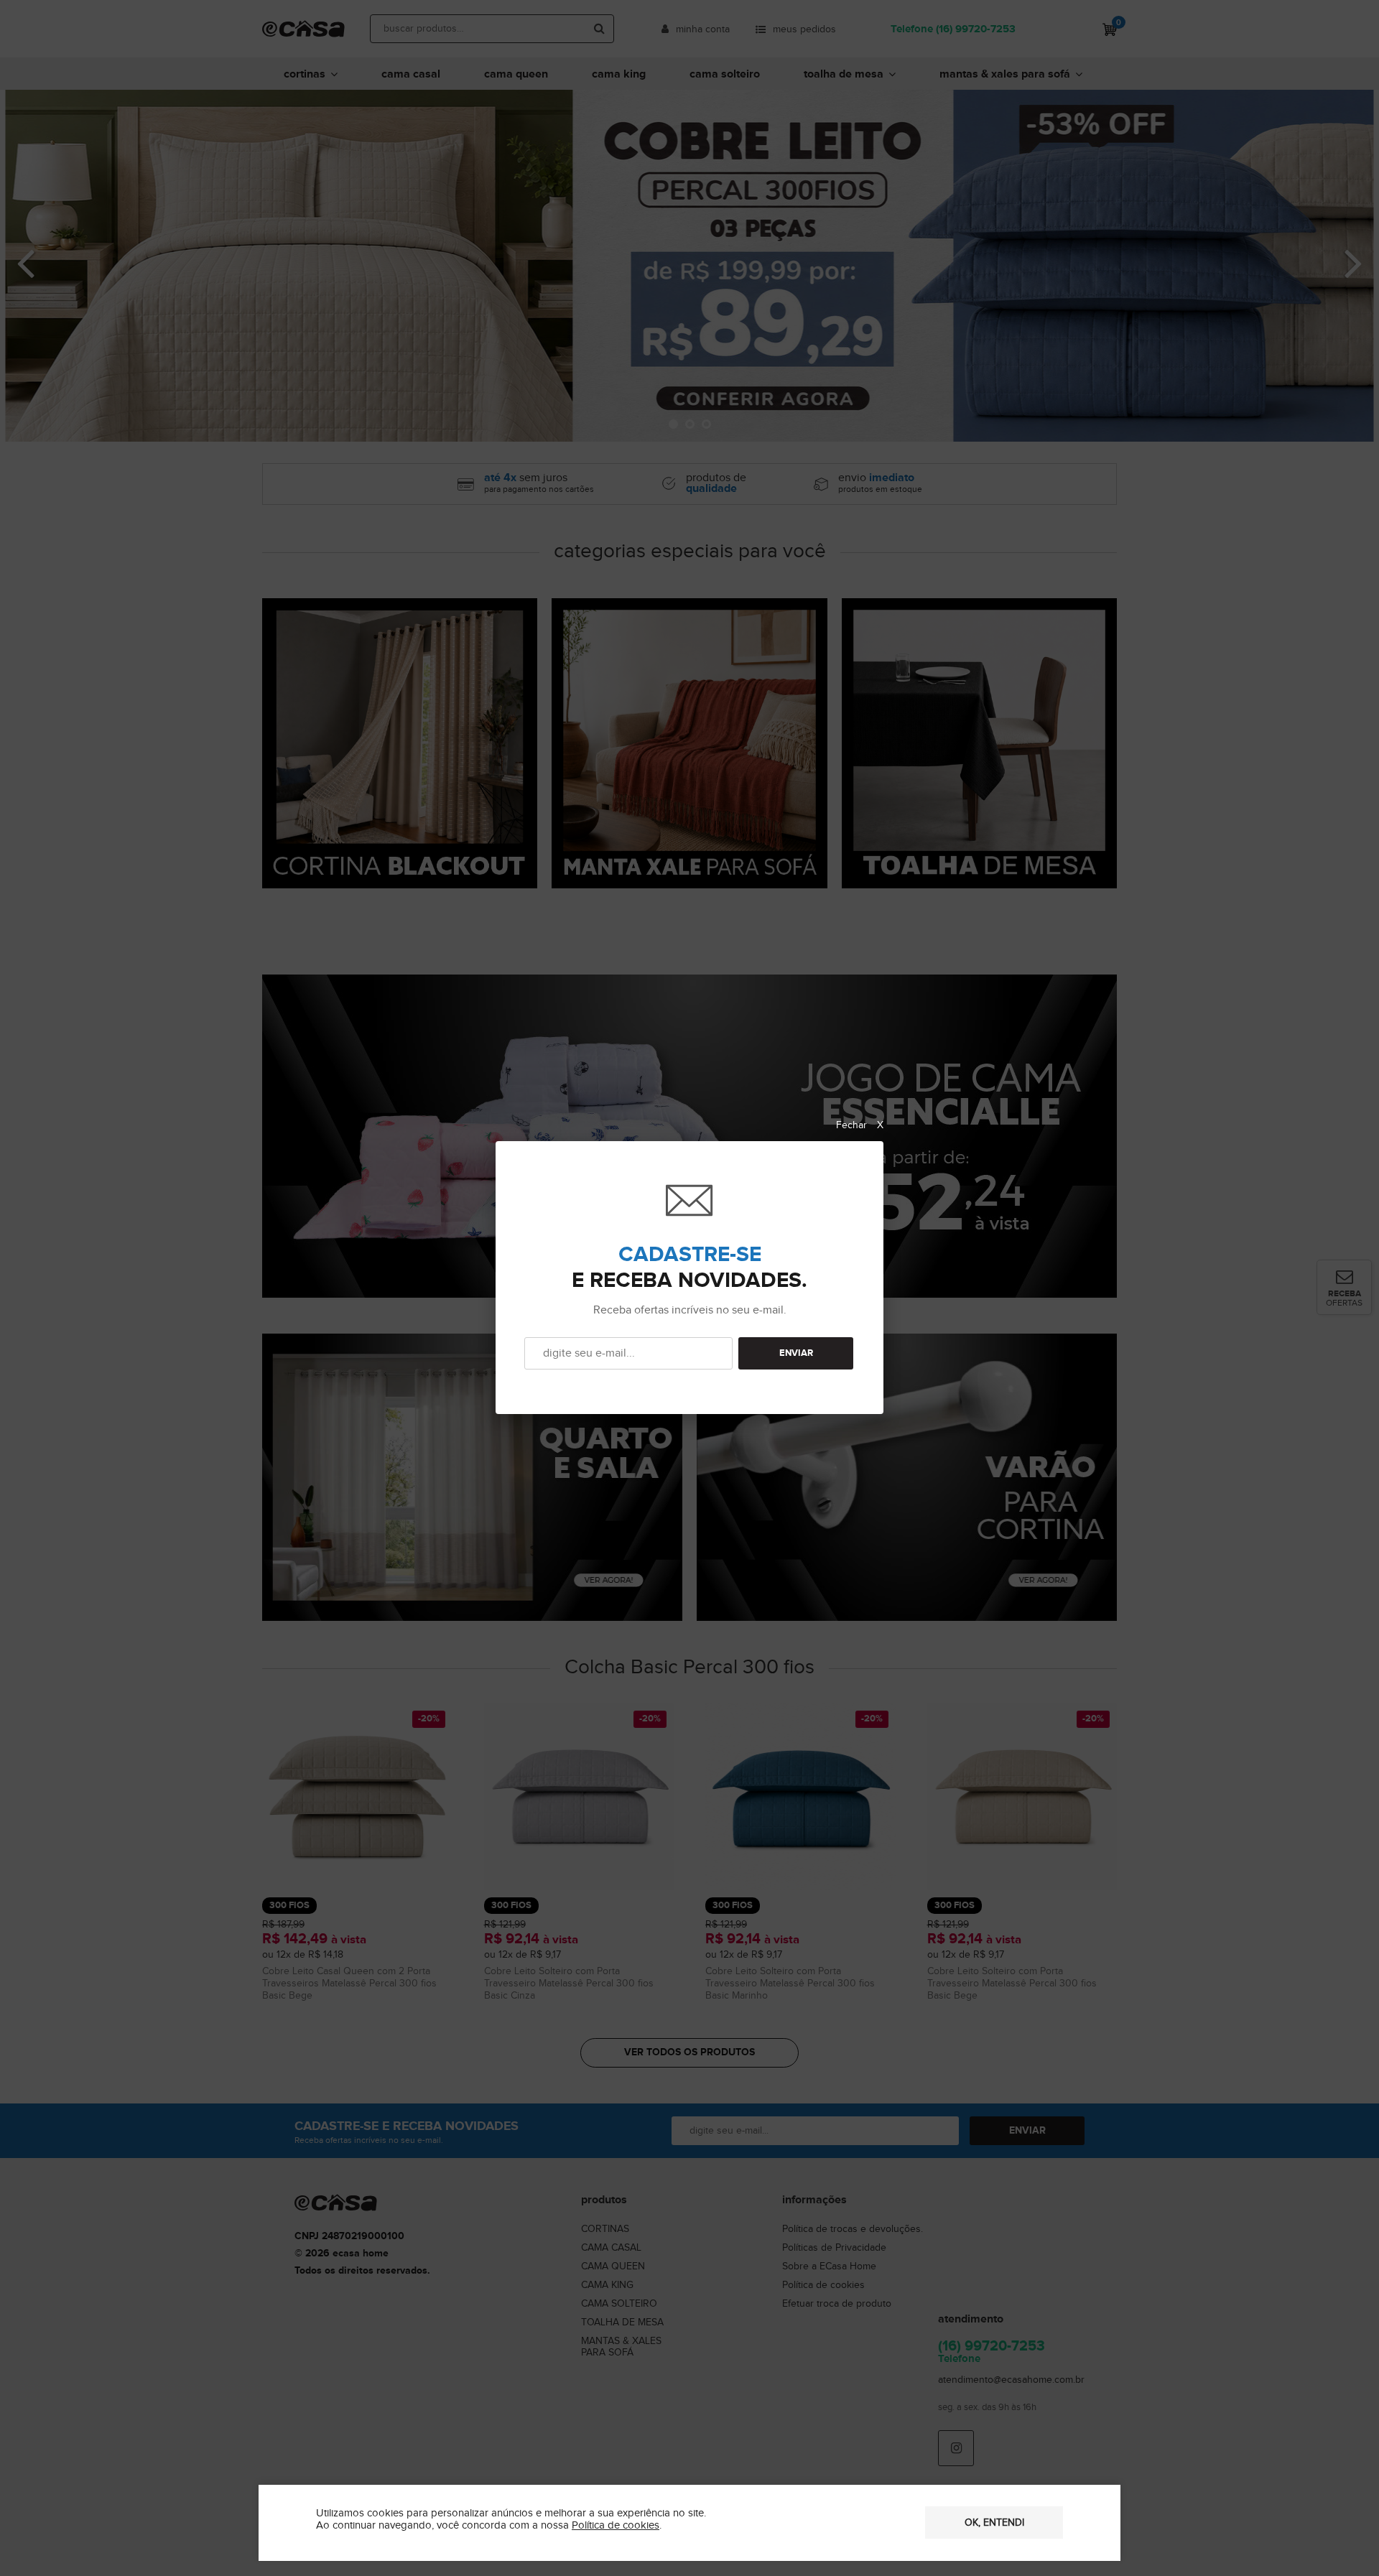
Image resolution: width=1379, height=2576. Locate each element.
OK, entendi (994, 2523)
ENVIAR (796, 1353)
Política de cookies (616, 2525)
